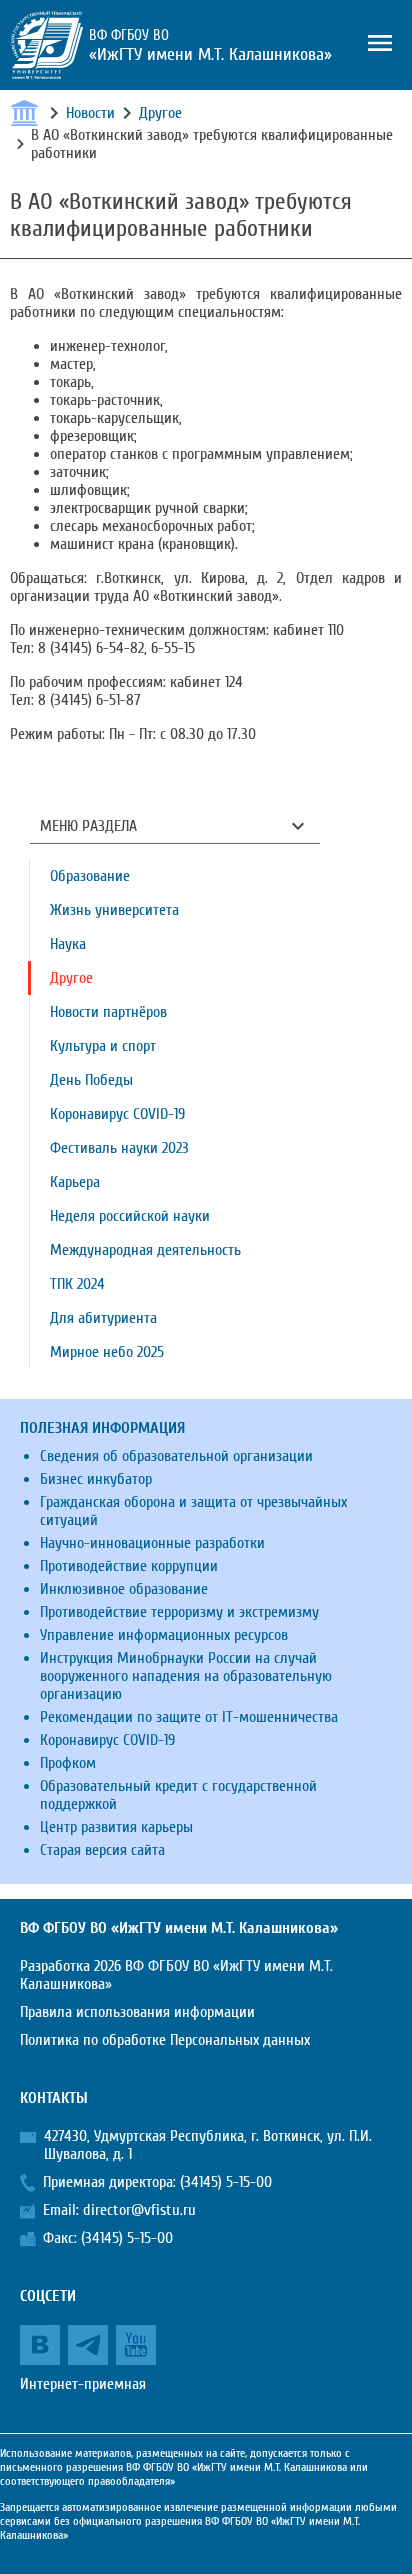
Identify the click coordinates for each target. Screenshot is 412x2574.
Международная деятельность (145, 1250)
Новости (90, 113)
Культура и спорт (103, 1046)
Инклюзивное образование (124, 1589)
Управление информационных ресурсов (164, 1635)
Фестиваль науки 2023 (119, 1148)
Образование (90, 876)
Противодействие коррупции (129, 1566)
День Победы (91, 1080)
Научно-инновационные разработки (152, 1543)
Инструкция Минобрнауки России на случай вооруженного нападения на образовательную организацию (186, 1676)
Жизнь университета (114, 910)
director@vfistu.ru (139, 2210)
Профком (68, 1763)
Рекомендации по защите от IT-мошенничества (189, 1717)
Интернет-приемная (83, 2384)
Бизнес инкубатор (96, 1479)
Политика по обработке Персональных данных (165, 2040)
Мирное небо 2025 (107, 1352)
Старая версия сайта (102, 1850)
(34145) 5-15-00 (226, 2182)
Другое (160, 113)
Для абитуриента (103, 1318)
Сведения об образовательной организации (176, 1456)
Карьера (75, 1182)
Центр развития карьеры (116, 1827)
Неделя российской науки (130, 1216)
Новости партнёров (108, 1012)
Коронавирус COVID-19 (117, 1114)
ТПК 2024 (77, 1284)
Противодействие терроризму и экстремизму (179, 1612)
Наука (68, 944)
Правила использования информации (137, 2012)
